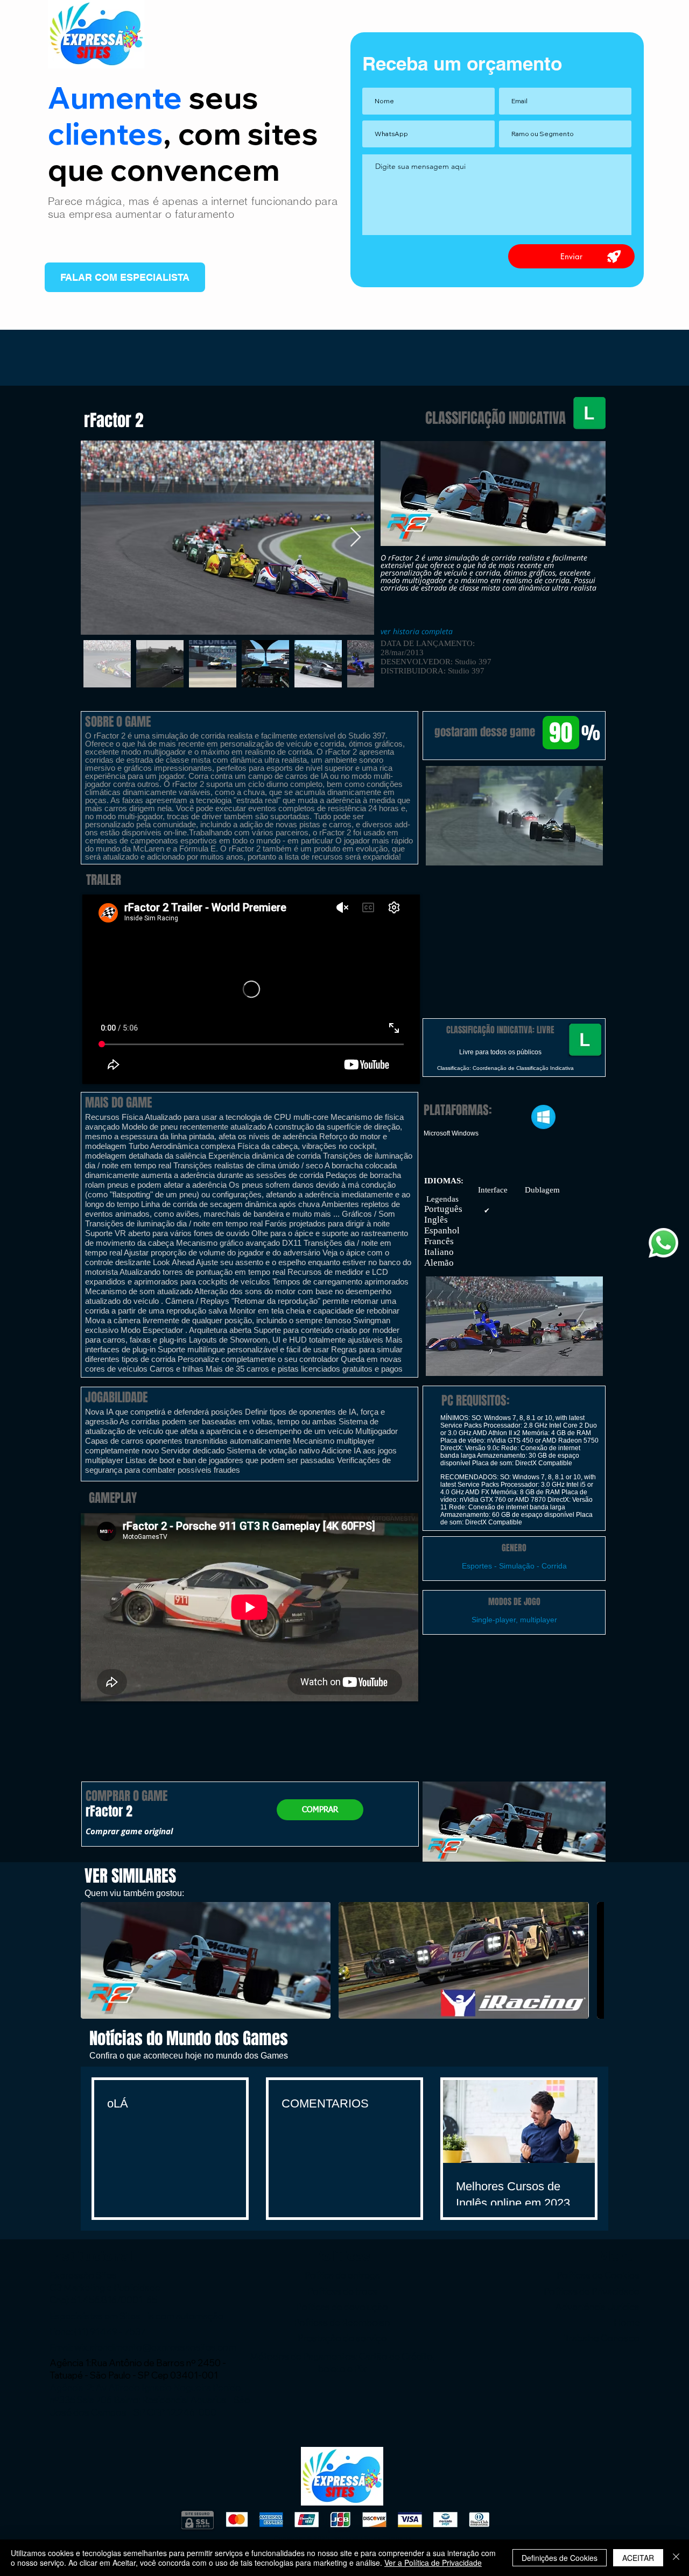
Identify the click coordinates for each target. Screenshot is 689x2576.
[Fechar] (676, 2558)
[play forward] (590, 1960)
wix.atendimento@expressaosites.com (155, 2347)
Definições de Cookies (560, 2558)
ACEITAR (638, 2558)
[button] (514, 816)
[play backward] (94, 1960)
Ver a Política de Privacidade (433, 2563)
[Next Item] (356, 538)
